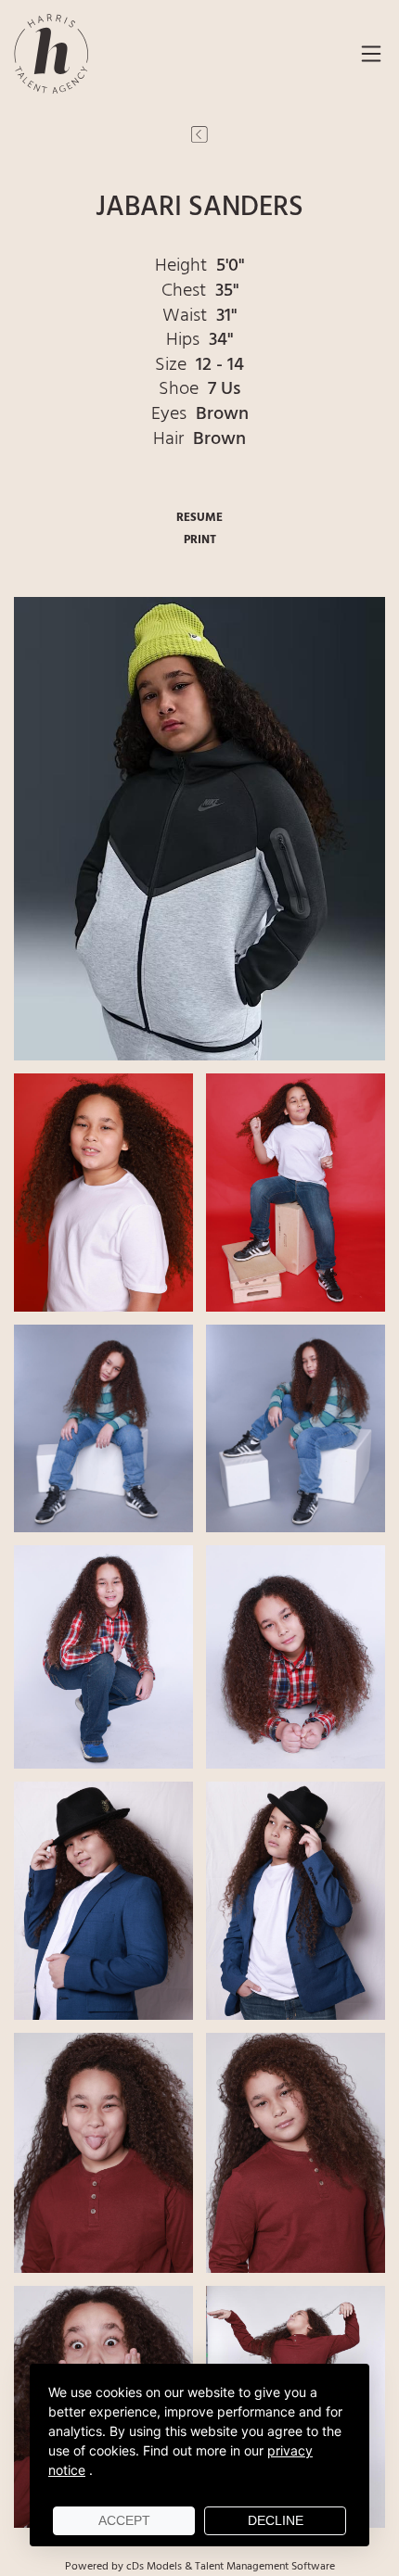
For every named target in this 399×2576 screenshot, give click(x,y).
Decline (276, 2520)
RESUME (199, 518)
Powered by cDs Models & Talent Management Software (200, 2567)
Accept (124, 2520)
